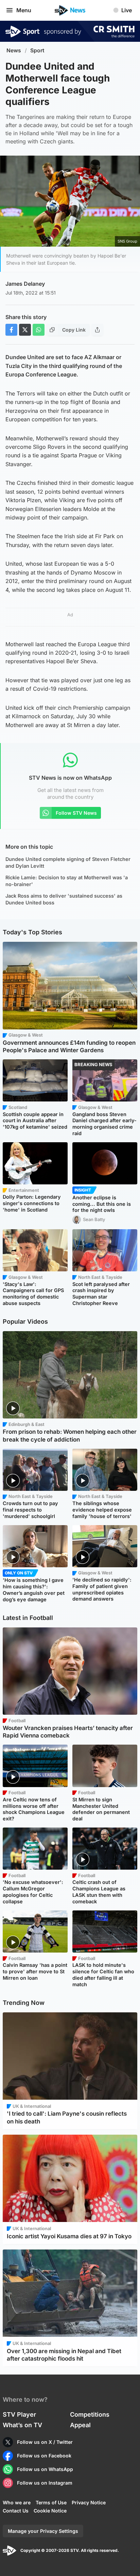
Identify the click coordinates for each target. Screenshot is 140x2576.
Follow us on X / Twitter (45, 2442)
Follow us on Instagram (45, 2483)
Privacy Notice (89, 2502)
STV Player (19, 2414)
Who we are (17, 2502)
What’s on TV (22, 2425)
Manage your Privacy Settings (43, 2531)
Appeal (80, 2425)
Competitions (90, 2414)
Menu (24, 10)
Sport (37, 50)
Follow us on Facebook (44, 2456)
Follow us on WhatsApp (45, 2469)
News (14, 50)
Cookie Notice (50, 2511)
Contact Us (16, 2511)
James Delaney (25, 284)
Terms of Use (51, 2502)
